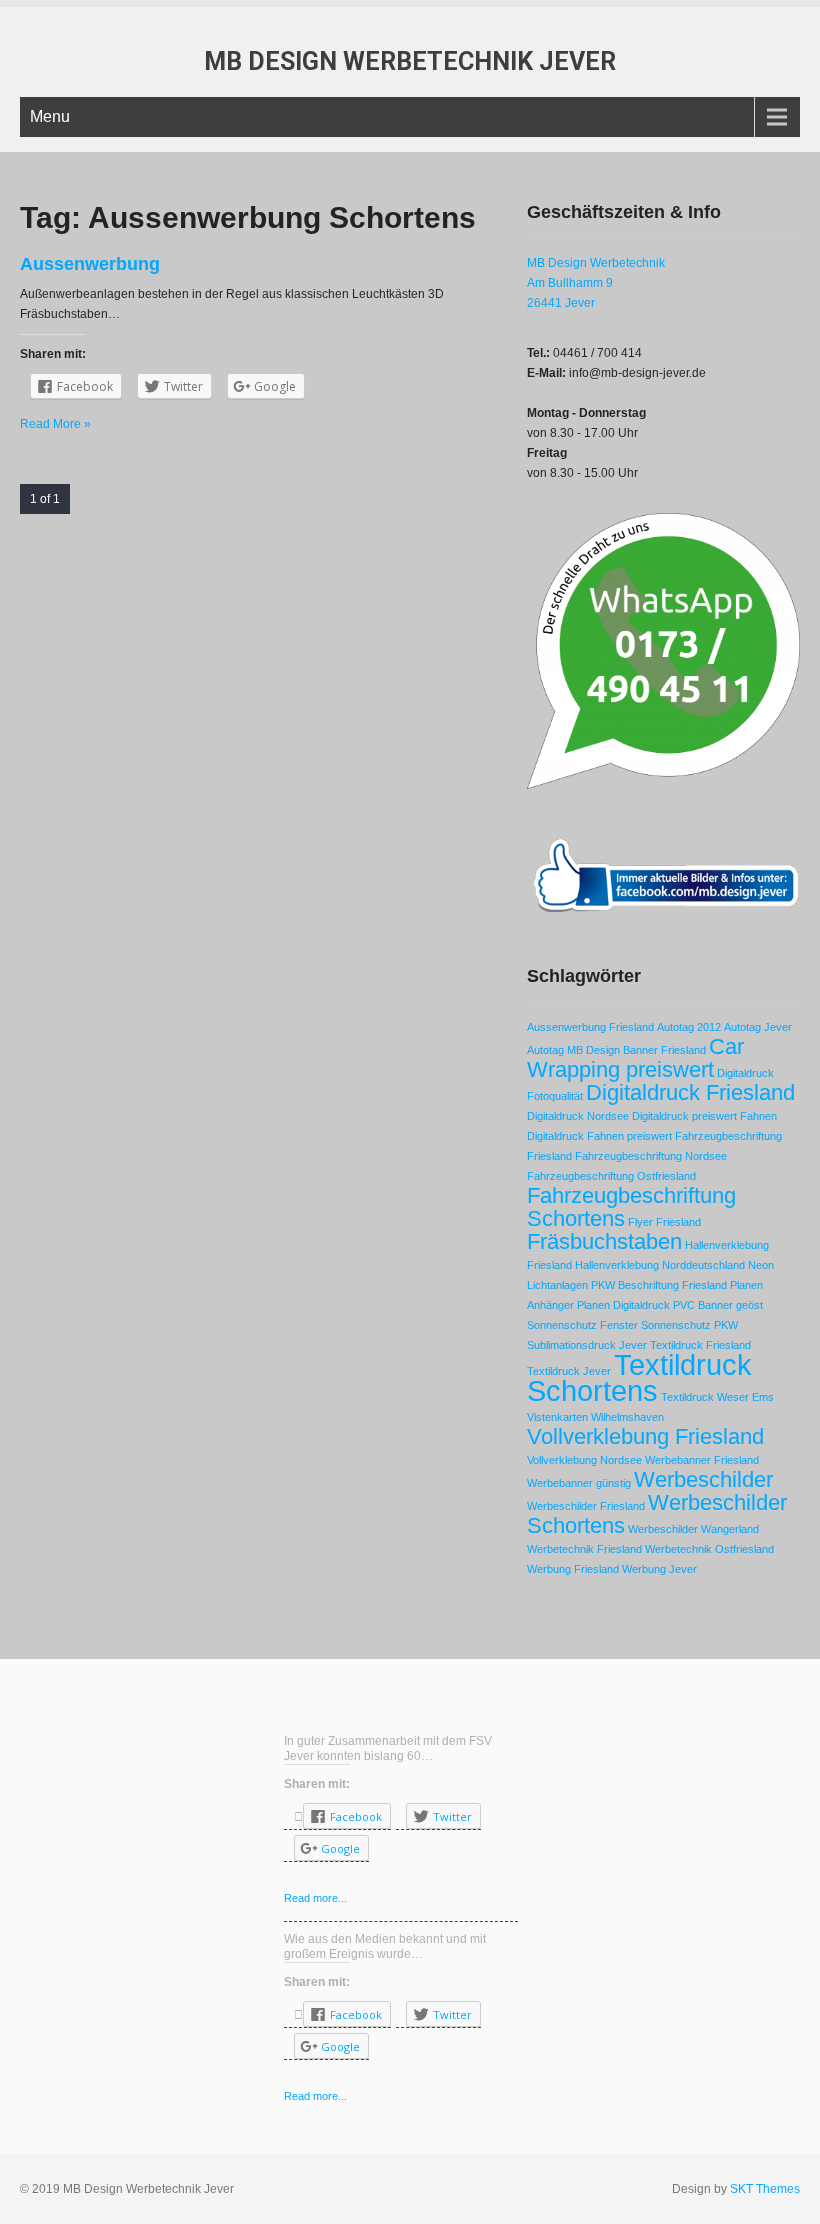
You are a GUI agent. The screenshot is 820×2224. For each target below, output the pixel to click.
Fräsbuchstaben (604, 1241)
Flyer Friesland (664, 1222)
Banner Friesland (664, 1050)
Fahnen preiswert (629, 1136)
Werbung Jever (659, 1569)
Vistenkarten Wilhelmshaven (595, 1417)
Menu (50, 116)
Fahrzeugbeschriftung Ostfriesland (611, 1176)
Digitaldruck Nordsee (578, 1116)
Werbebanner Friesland (702, 1460)
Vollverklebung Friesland (645, 1436)
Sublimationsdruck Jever (587, 1345)
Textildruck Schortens (639, 1377)
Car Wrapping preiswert (635, 1058)
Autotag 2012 (689, 1027)
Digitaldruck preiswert (684, 1116)
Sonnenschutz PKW (689, 1325)
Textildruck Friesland (700, 1345)
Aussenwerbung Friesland (590, 1027)
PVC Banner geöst (718, 1305)
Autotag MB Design (573, 1050)
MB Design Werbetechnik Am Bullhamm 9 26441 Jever (596, 283)
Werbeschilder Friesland (586, 1506)
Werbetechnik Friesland (584, 1549)
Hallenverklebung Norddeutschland (660, 1265)
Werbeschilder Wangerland (693, 1529)
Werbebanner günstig (579, 1483)
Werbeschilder (703, 1479)
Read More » (55, 424)
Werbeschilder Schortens (657, 1514)
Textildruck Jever (569, 1371)
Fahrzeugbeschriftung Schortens (631, 1207)
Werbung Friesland (573, 1569)
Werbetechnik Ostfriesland (709, 1549)
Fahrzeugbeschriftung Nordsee (651, 1156)
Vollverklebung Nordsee (584, 1460)
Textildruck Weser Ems (717, 1397)
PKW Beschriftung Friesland (659, 1285)
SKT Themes (765, 2189)
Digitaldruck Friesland (690, 1092)
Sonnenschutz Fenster (582, 1325)
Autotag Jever (758, 1027)
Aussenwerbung (90, 264)
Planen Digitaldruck (623, 1305)
